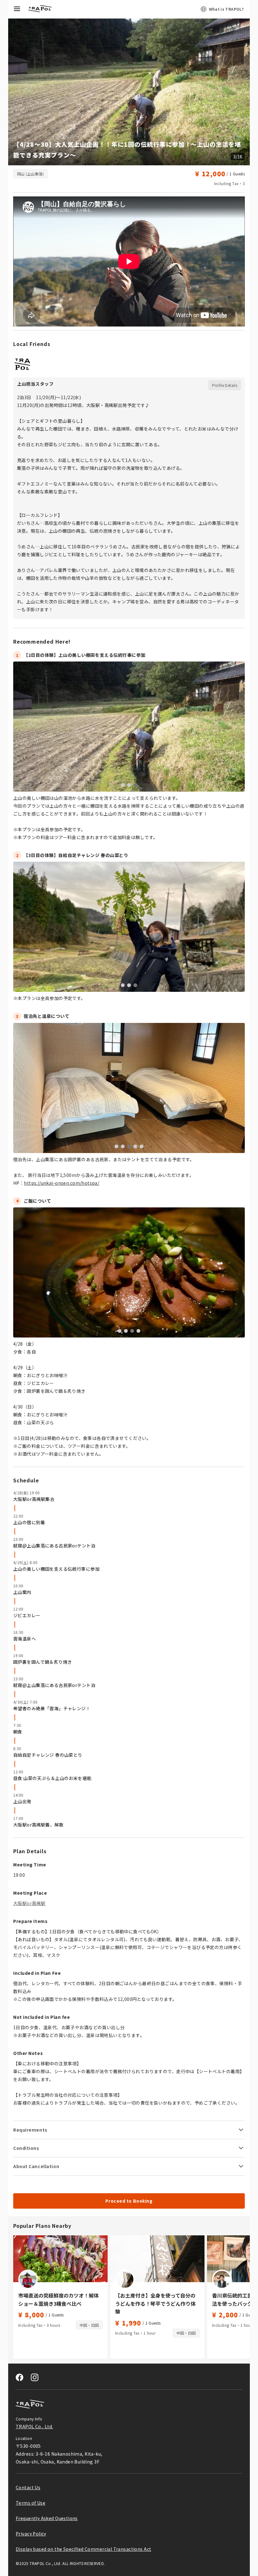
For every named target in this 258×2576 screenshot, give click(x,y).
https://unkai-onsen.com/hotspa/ (62, 1183)
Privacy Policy (31, 2534)
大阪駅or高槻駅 (29, 1903)
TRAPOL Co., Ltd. (34, 2426)
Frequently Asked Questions (47, 2518)
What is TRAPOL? (226, 9)
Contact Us (28, 2487)
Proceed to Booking (129, 2201)
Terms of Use (31, 2503)
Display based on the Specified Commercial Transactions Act (83, 2549)
